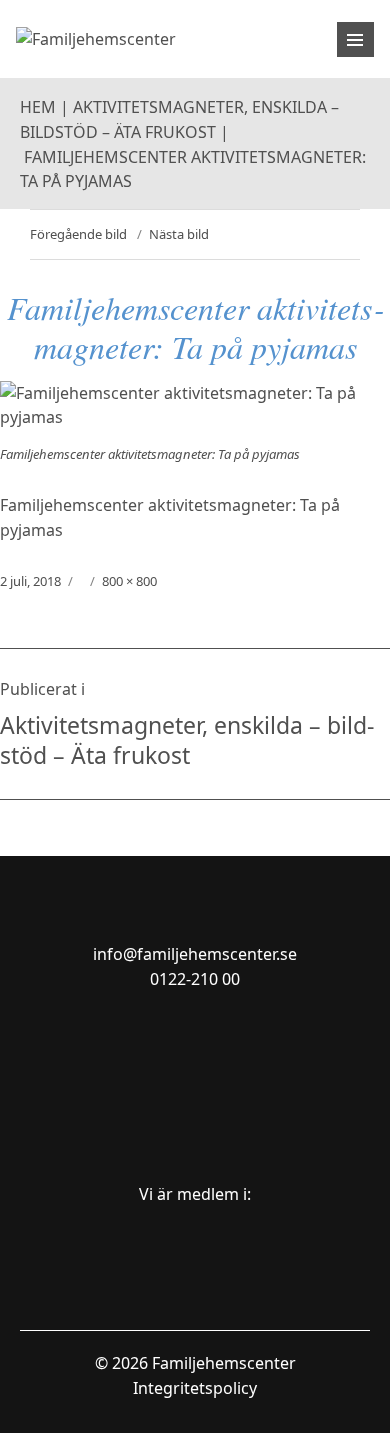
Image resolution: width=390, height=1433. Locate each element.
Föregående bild (78, 234)
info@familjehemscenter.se (195, 954)
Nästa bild (179, 234)
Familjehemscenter (224, 1363)
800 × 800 (129, 581)
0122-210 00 (195, 979)
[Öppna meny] (356, 39)
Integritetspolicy (195, 1388)
